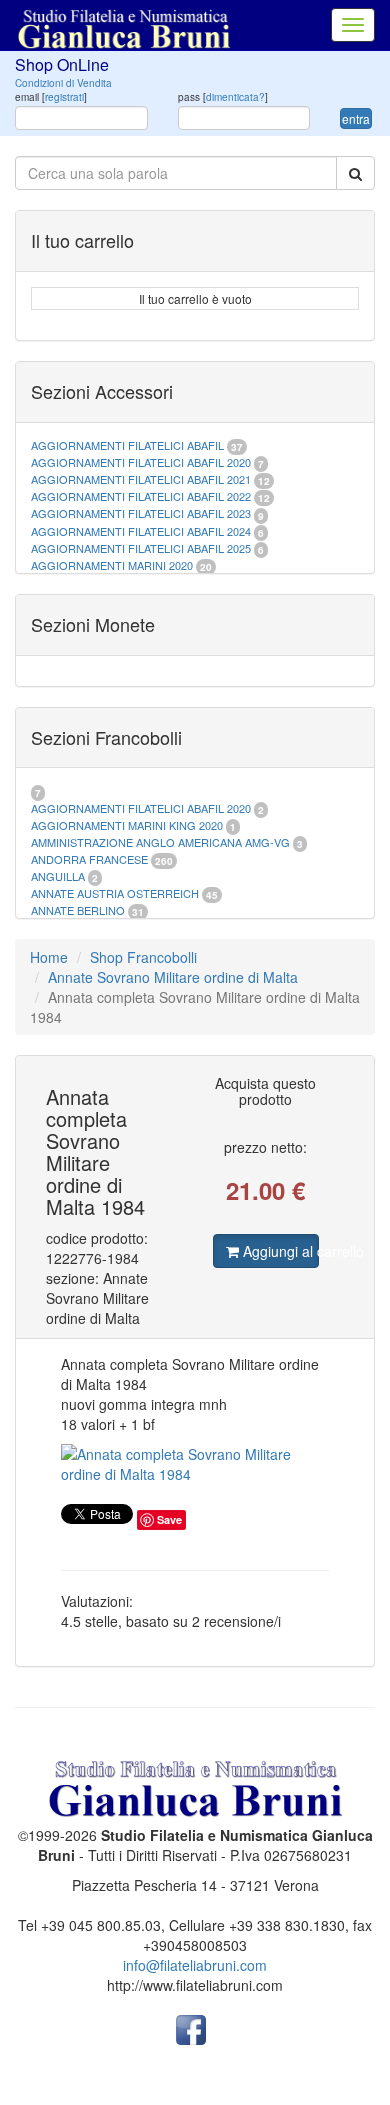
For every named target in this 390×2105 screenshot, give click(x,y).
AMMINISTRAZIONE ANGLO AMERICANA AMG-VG (160, 842)
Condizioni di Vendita (63, 83)
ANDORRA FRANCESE (89, 859)
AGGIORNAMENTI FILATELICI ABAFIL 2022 (141, 496)
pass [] (223, 97)
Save (169, 1519)
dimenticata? (235, 97)
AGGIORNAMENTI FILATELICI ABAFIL (129, 445)
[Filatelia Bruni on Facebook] (191, 2028)
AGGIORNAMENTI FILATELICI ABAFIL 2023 (141, 513)
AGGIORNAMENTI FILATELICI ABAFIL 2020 (141, 462)
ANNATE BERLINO (78, 910)
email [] (51, 97)
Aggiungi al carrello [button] (279, 1251)
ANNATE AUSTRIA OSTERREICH (115, 893)
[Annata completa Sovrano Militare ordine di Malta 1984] (195, 1464)
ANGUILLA (58, 876)
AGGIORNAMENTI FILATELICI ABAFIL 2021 (141, 479)
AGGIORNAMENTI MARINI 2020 (112, 565)
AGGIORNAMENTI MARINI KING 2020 (127, 825)
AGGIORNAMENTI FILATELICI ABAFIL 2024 (141, 531)
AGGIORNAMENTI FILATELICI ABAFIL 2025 (141, 548)
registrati (64, 97)
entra (356, 118)
